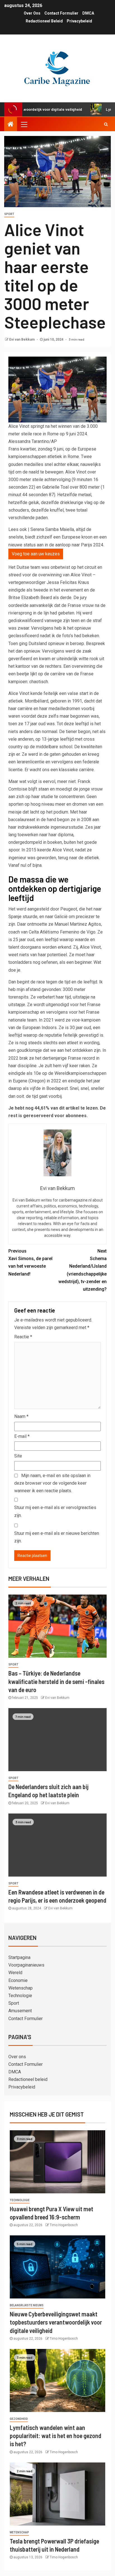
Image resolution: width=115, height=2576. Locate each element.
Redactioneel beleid (44, 21)
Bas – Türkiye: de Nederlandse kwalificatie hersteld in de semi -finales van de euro (56, 1681)
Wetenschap (21, 1988)
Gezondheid (19, 2419)
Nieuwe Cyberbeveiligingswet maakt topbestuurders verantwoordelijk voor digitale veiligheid (56, 2322)
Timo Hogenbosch (64, 2225)
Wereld (15, 1973)
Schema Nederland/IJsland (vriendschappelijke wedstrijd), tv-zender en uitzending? (82, 1270)
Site (18, 1456)
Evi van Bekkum (22, 339)
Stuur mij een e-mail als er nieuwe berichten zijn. (57, 1537)
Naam (21, 1416)
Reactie (23, 1337)
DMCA (88, 13)
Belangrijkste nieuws (27, 2305)
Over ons (32, 13)
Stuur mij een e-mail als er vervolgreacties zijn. (55, 1511)
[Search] (106, 124)
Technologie (20, 1996)
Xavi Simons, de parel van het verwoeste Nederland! (30, 1262)
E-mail (22, 1436)
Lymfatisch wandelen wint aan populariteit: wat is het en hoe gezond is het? (56, 2436)
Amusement (20, 2011)
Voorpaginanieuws (26, 1965)
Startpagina (19, 1957)
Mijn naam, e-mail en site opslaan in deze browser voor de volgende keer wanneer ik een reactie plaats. (52, 1483)
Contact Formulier (61, 13)
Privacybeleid (79, 21)
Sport (9, 214)
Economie (18, 1980)
